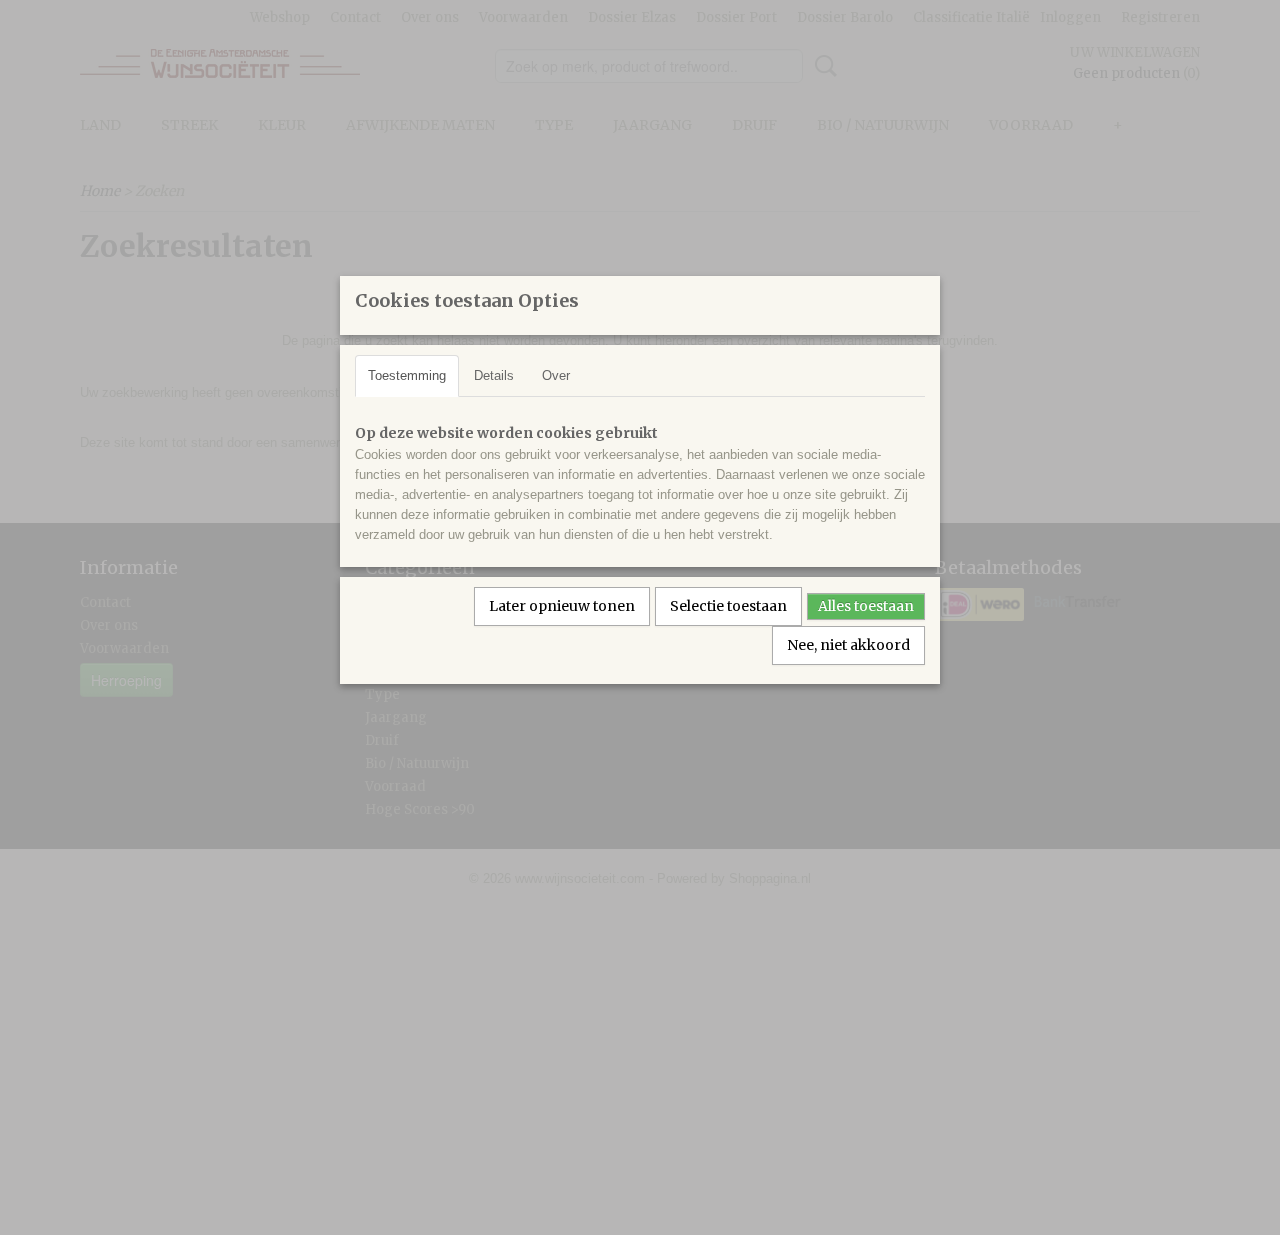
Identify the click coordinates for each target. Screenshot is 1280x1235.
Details (494, 375)
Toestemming (407, 375)
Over (556, 375)
